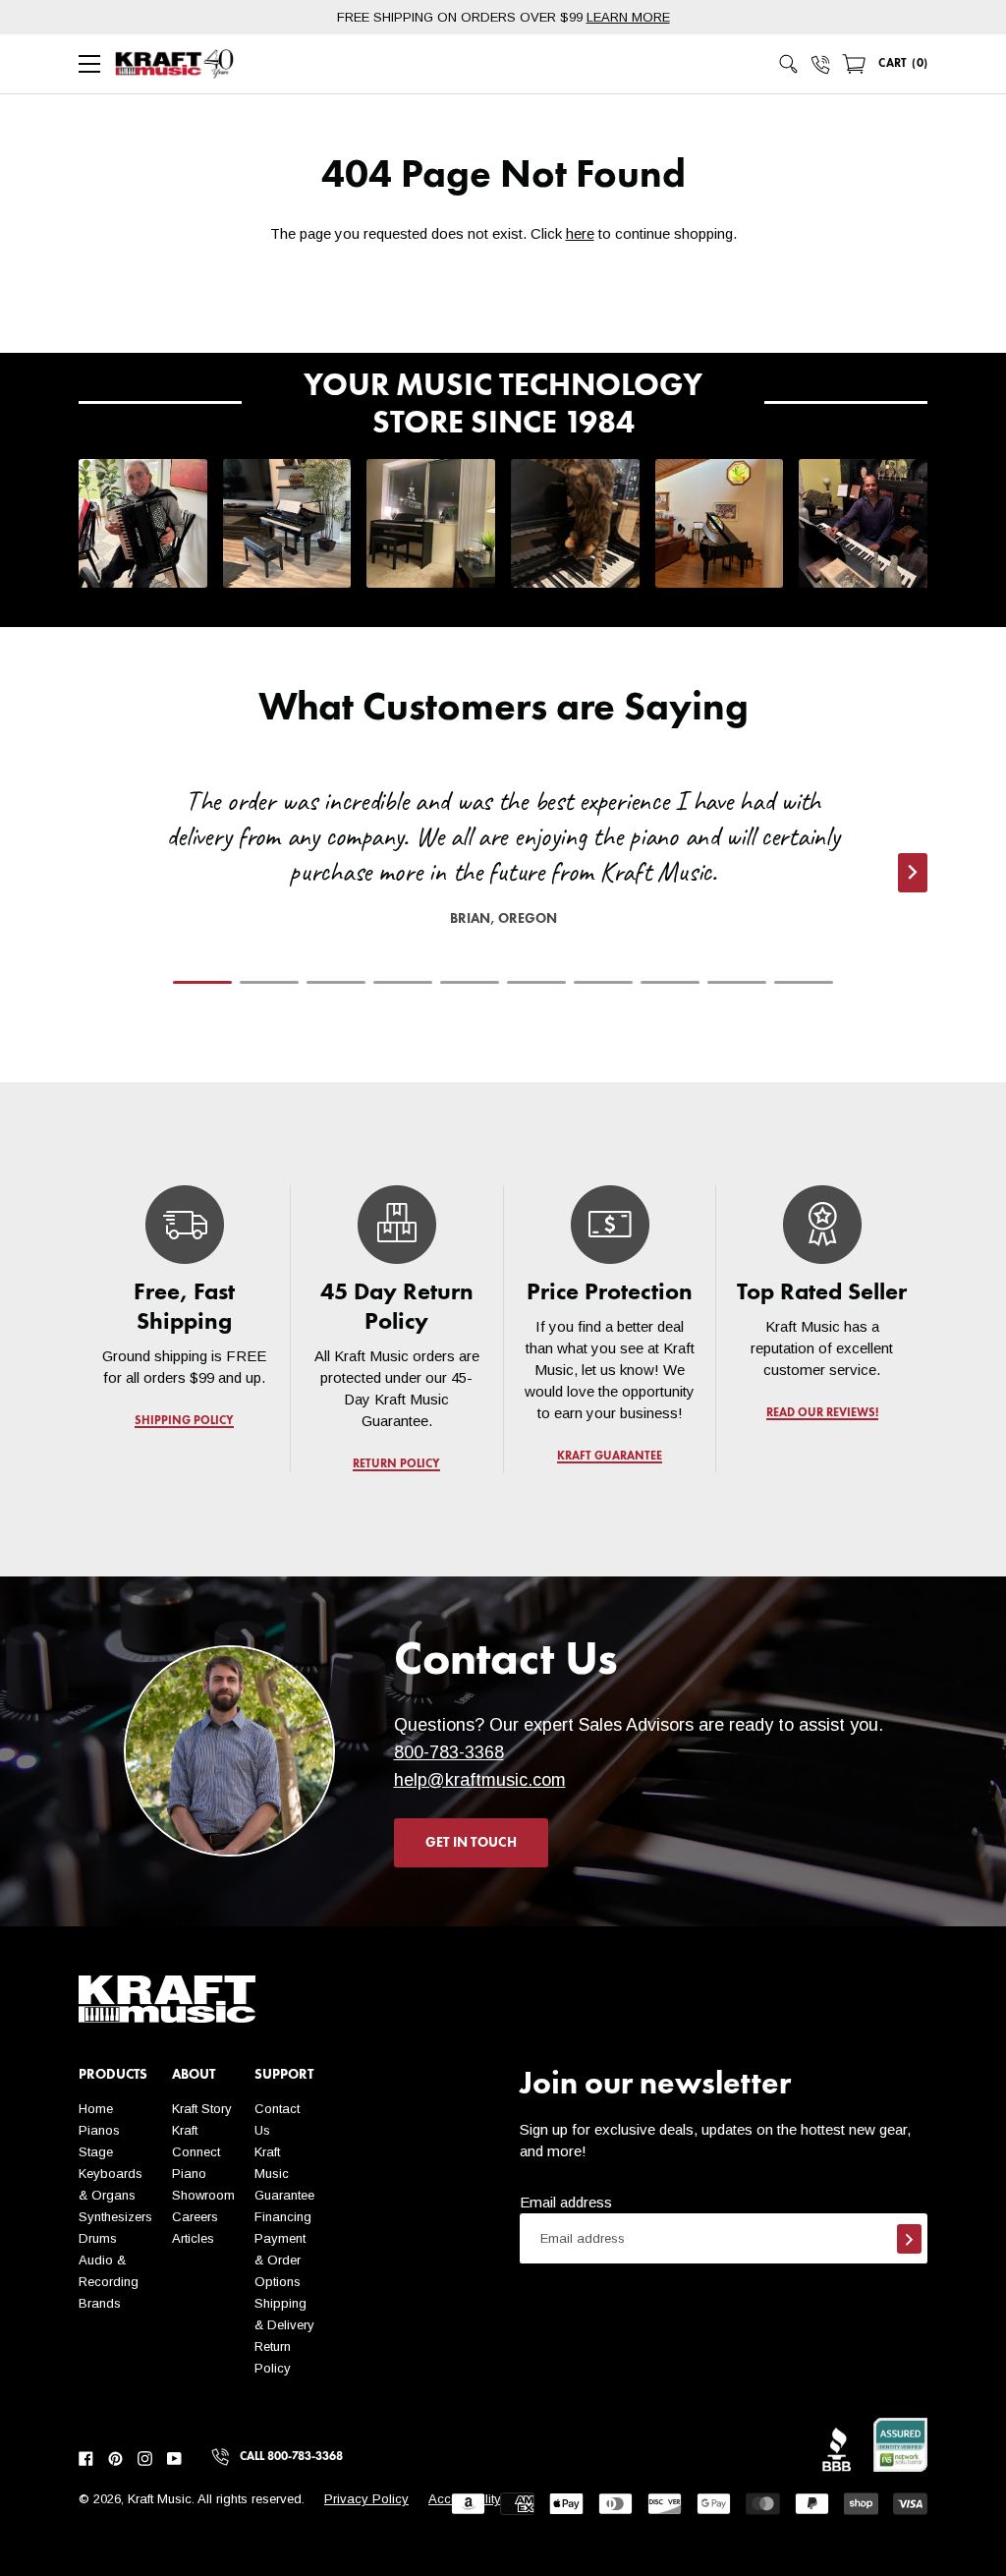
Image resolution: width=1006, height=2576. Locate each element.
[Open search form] (789, 64)
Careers (195, 2217)
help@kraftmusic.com (480, 1780)
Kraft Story (202, 2109)
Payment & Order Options (280, 2260)
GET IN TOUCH (471, 1843)
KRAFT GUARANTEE (610, 1457)
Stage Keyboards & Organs (111, 2174)
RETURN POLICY (397, 1464)
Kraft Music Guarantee (284, 2174)
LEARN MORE (628, 17)
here (580, 233)
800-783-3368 (449, 1752)
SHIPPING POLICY (184, 1421)
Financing (283, 2217)
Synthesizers (115, 2217)
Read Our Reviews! (821, 1413)
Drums (98, 2238)
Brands (100, 2303)
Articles (193, 2238)
